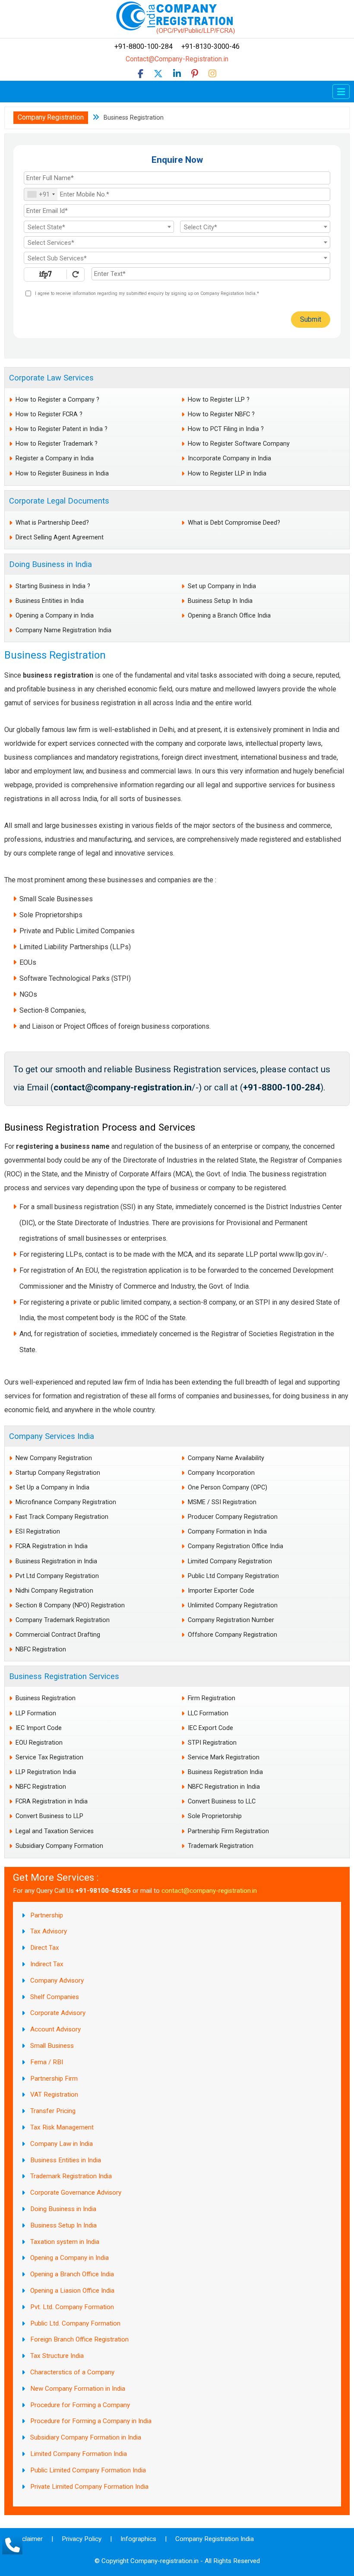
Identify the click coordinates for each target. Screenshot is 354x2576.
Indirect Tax (47, 1964)
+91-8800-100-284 (148, 46)
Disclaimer (28, 2539)
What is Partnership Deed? (52, 523)
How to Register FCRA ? (49, 414)
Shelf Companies (55, 1997)
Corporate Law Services (51, 378)
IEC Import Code (39, 1728)
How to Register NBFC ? (221, 414)
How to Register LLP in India (227, 474)
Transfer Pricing (53, 2111)
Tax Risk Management (62, 2127)
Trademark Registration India (71, 2176)
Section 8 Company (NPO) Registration (70, 1605)
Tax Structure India (57, 2356)
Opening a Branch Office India (229, 616)
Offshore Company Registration (232, 1635)
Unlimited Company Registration (233, 1605)
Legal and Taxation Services (55, 1831)
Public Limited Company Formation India (88, 2470)
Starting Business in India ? (53, 586)
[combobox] (41, 194)
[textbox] (99, 227)
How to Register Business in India (62, 474)
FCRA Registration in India (52, 1546)
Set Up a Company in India (52, 1488)
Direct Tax (45, 1948)
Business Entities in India (50, 601)
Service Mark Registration (224, 1757)
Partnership (47, 1915)
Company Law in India (62, 2144)
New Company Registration (54, 1458)
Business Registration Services (64, 1676)
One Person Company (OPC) (228, 1488)
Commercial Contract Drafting (58, 1635)
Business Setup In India (220, 601)
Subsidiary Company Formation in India (86, 2437)
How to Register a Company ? (57, 400)
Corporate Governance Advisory (76, 2193)
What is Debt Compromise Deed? (234, 523)
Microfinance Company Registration (66, 1502)
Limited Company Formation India (79, 2454)
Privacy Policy (82, 2539)
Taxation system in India (65, 2242)
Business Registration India (225, 1772)
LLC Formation (208, 1713)
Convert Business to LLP (49, 1816)
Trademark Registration (221, 1846)
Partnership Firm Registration (228, 1831)
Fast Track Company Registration (62, 1517)
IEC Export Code (210, 1728)
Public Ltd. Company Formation (75, 2323)
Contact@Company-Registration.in (177, 59)
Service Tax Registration (49, 1757)
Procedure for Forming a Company (80, 2405)
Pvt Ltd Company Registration (57, 1576)
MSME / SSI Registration (222, 1502)
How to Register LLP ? (219, 400)
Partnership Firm (54, 2079)
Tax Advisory (49, 1931)
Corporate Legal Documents (59, 501)
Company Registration (51, 117)
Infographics (138, 2539)
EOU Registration (39, 1743)
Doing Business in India (51, 564)
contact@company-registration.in (209, 1891)
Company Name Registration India (63, 630)
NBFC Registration (41, 1649)
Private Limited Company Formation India (89, 2487)
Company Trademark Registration (63, 1620)
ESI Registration (38, 1532)
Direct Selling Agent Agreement (60, 537)
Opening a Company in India (55, 616)
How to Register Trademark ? (57, 444)
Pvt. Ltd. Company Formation (72, 2307)
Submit (311, 319)
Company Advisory (57, 1980)
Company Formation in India (227, 1532)
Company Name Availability (226, 1458)
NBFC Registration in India (224, 1787)
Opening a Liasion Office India (72, 2291)
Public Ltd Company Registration (233, 1576)
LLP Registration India (46, 1772)
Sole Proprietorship (215, 1816)
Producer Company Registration (233, 1517)
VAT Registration (54, 2094)
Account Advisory (55, 2029)
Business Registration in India (56, 1561)
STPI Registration (212, 1743)
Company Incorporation (221, 1473)
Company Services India (52, 1436)
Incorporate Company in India (229, 458)
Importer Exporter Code (221, 1591)
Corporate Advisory (58, 2013)
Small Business (52, 2046)
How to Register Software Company (239, 444)
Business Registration (46, 1698)
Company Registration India (215, 2539)
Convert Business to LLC (222, 1801)
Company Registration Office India (235, 1546)
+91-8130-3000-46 (210, 46)
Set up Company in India (222, 586)
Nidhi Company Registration (54, 1591)
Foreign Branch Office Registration (79, 2339)
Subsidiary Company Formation (59, 1846)
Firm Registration (212, 1698)
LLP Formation (36, 1713)
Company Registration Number (231, 1620)
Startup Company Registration (58, 1473)
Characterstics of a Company (72, 2372)
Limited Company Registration (230, 1561)
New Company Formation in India (78, 2389)
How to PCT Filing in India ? (226, 429)
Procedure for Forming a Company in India (91, 2421)
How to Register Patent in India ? (62, 429)
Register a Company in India (55, 458)
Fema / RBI (47, 2062)
